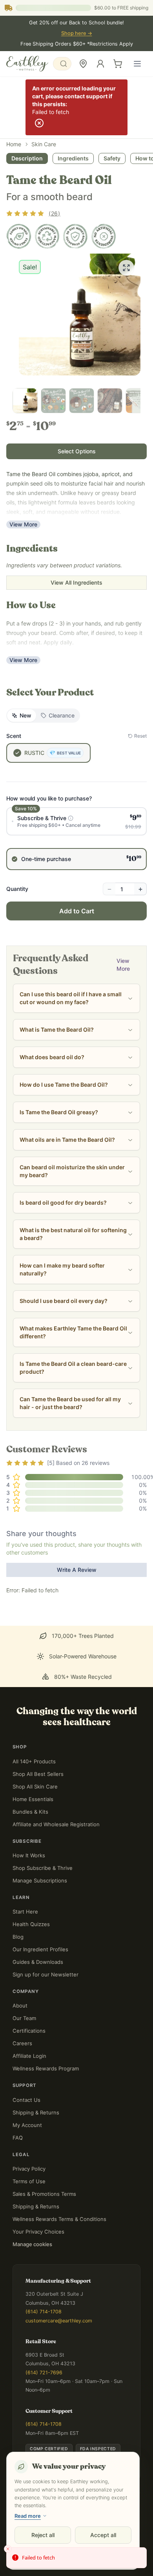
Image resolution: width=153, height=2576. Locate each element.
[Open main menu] (137, 64)
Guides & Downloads (38, 1962)
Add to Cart (77, 911)
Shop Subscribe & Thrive (43, 1868)
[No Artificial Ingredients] (104, 236)
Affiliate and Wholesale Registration (56, 1824)
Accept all (103, 2535)
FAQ (18, 2138)
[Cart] (118, 64)
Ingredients (73, 158)
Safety (112, 158)
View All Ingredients (76, 582)
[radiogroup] (76, 839)
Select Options (77, 451)
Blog (18, 1937)
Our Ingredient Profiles (40, 1949)
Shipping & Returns (36, 2112)
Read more (28, 2516)
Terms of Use (29, 2181)
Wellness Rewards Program (46, 2068)
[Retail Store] (83, 64)
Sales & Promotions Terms (44, 2194)
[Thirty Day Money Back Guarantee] (75, 236)
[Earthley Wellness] (27, 64)
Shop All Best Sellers (38, 1774)
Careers (22, 2043)
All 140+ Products (34, 1761)
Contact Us (26, 2100)
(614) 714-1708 (44, 2312)
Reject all (43, 2535)
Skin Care (44, 144)
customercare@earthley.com (59, 2321)
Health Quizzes (31, 1924)
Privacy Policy (29, 2169)
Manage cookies (32, 2244)
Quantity (17, 889)
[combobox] (62, 64)
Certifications (29, 2031)
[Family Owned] (19, 236)
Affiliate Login (29, 2056)
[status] (76, 2558)
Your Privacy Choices (38, 2232)
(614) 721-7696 (44, 2373)
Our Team (24, 2018)
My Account (27, 2125)
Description (27, 158)
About (20, 2006)
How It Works (29, 1855)
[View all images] (126, 268)
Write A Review (77, 1570)
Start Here (25, 1912)
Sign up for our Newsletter (46, 1974)
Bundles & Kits (30, 1812)
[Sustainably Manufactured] (47, 236)
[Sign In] (100, 64)
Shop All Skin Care (35, 1787)
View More (23, 524)
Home (14, 144)
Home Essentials (33, 1799)
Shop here (77, 33)
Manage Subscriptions (40, 1880)
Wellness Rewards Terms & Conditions (59, 2219)
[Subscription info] (71, 818)
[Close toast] (8, 2549)
